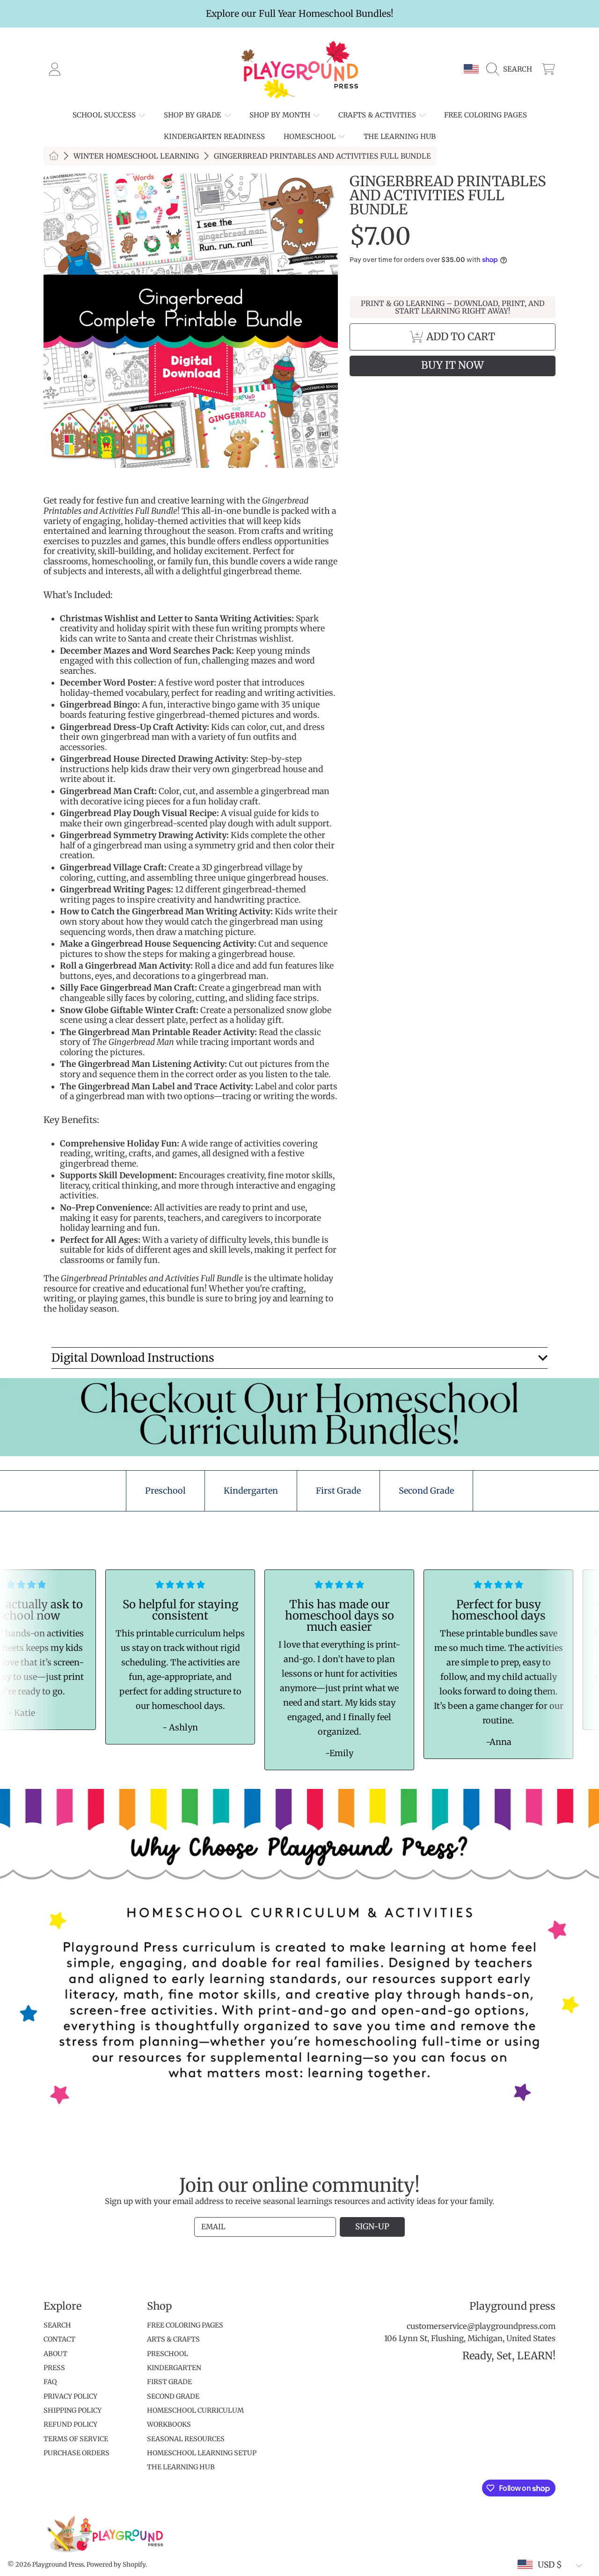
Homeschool (310, 136)
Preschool (168, 2354)
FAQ (50, 2382)
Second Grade (173, 2396)
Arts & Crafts (173, 2339)
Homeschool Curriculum (195, 2410)
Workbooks (169, 2424)
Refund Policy (70, 2424)
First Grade (169, 2382)
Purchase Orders (77, 2453)
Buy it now (453, 365)
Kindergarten (174, 2368)
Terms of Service (76, 2439)
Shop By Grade (194, 115)
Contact (59, 2339)
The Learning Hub (181, 2467)
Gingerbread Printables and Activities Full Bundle (322, 156)
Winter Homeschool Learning (136, 156)
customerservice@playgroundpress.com (481, 2326)
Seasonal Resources (186, 2439)
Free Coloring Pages (185, 2325)
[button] (511, 69)
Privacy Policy (70, 2396)
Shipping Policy (73, 2410)
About (55, 2354)
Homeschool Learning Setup (202, 2453)
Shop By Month (281, 115)
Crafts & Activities (378, 115)
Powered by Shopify (116, 2565)
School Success (105, 115)
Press (54, 2368)
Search (57, 2325)
